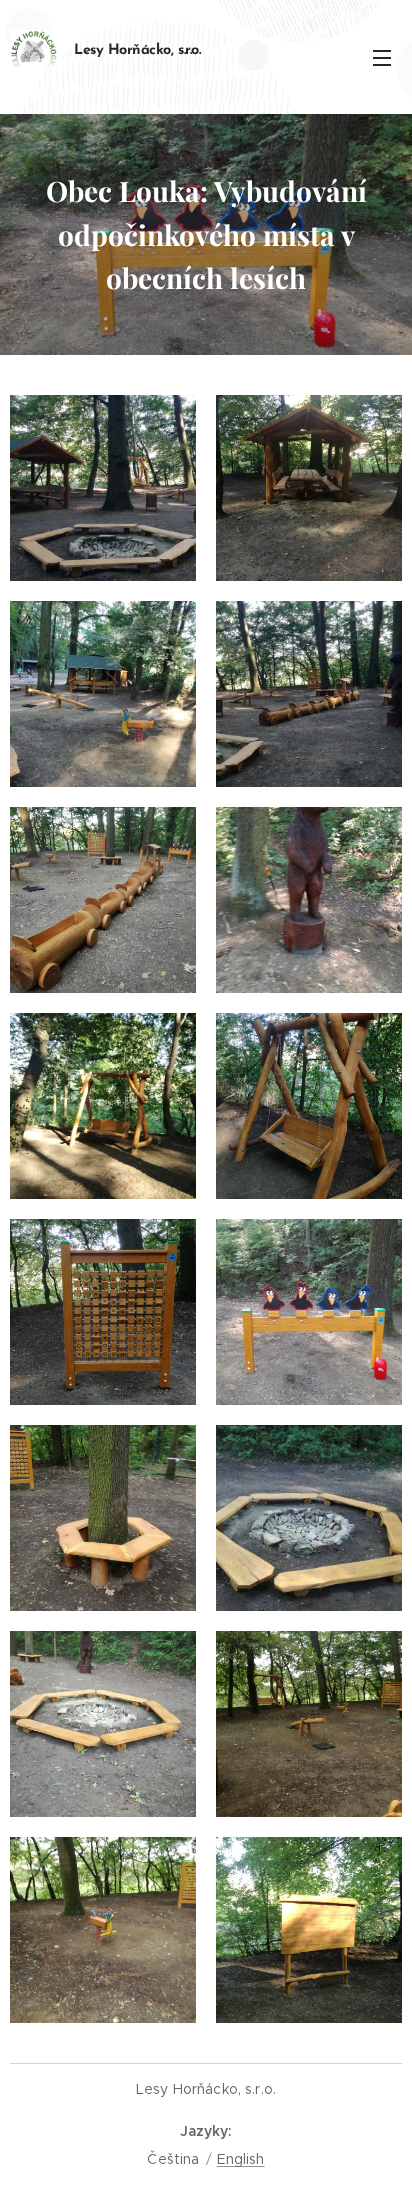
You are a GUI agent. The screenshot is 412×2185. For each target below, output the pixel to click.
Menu (382, 57)
